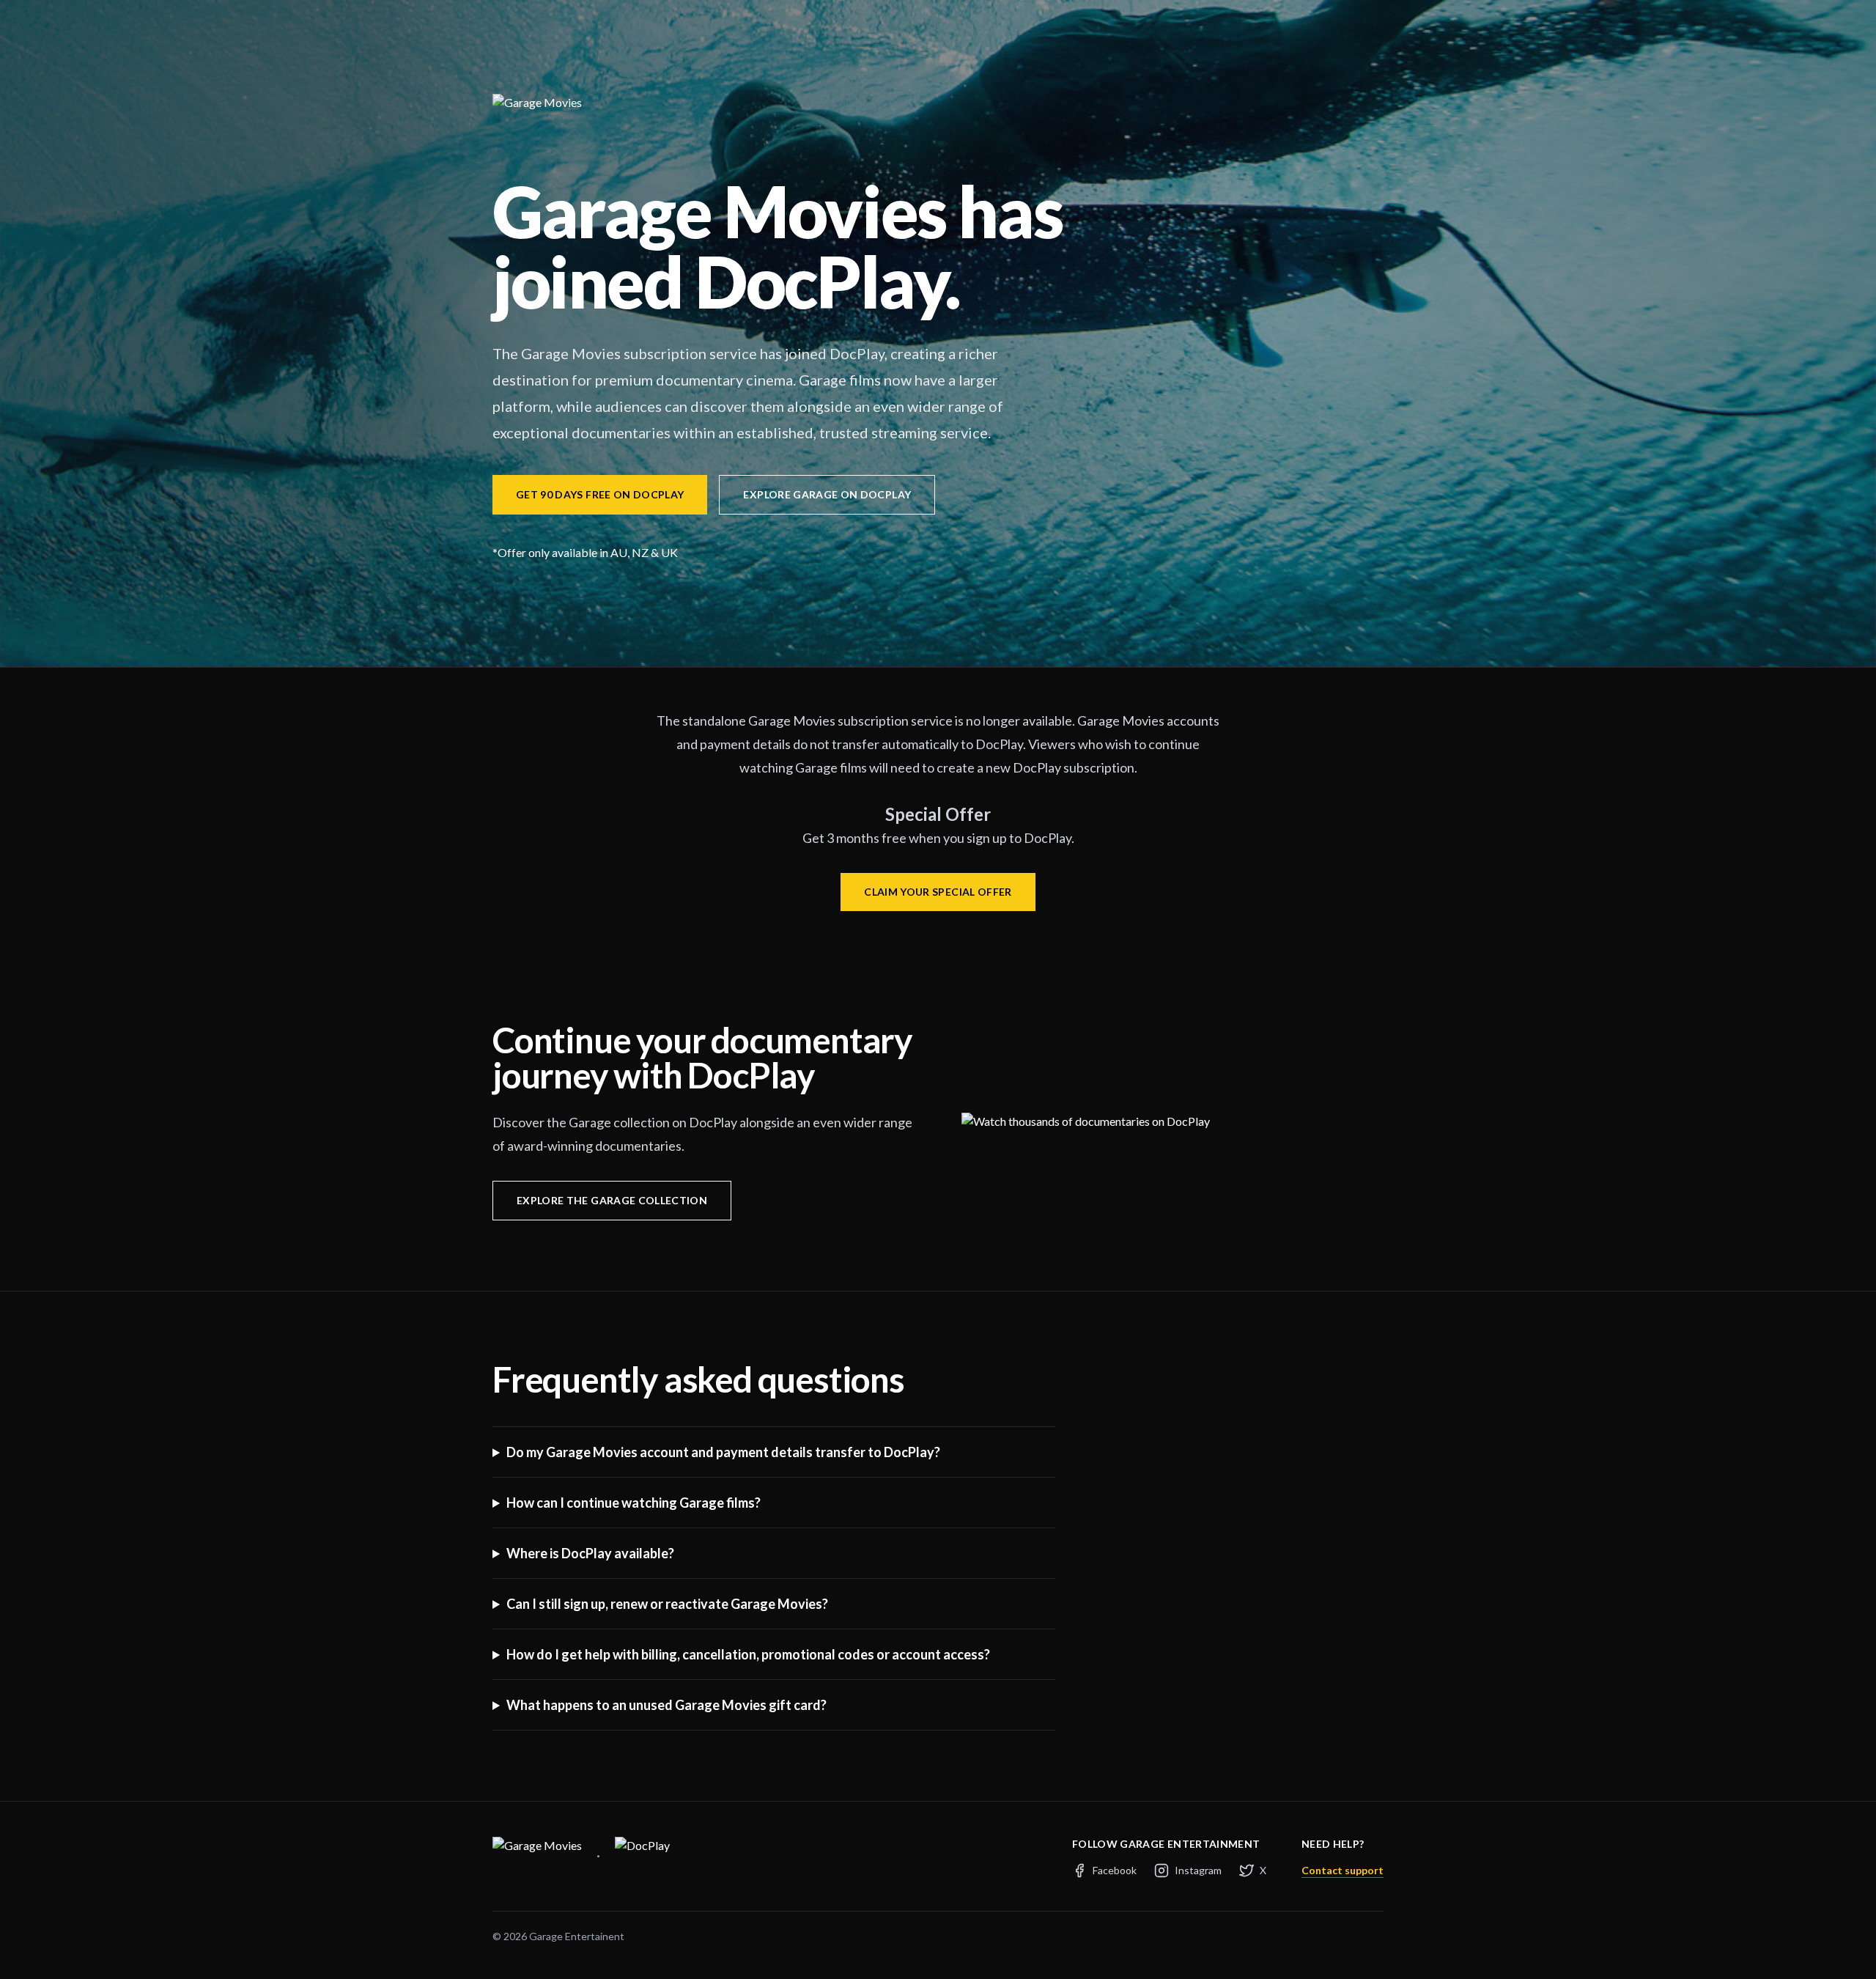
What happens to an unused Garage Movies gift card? (666, 1705)
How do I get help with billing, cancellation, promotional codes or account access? (748, 1654)
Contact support (1343, 1870)
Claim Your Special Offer (938, 892)
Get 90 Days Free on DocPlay (600, 494)
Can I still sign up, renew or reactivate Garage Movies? (667, 1604)
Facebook (1115, 1870)
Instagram (1198, 1870)
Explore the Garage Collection (612, 1200)
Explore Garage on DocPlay (827, 494)
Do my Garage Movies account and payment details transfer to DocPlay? (723, 1452)
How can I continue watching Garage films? (634, 1503)
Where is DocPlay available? (590, 1553)
